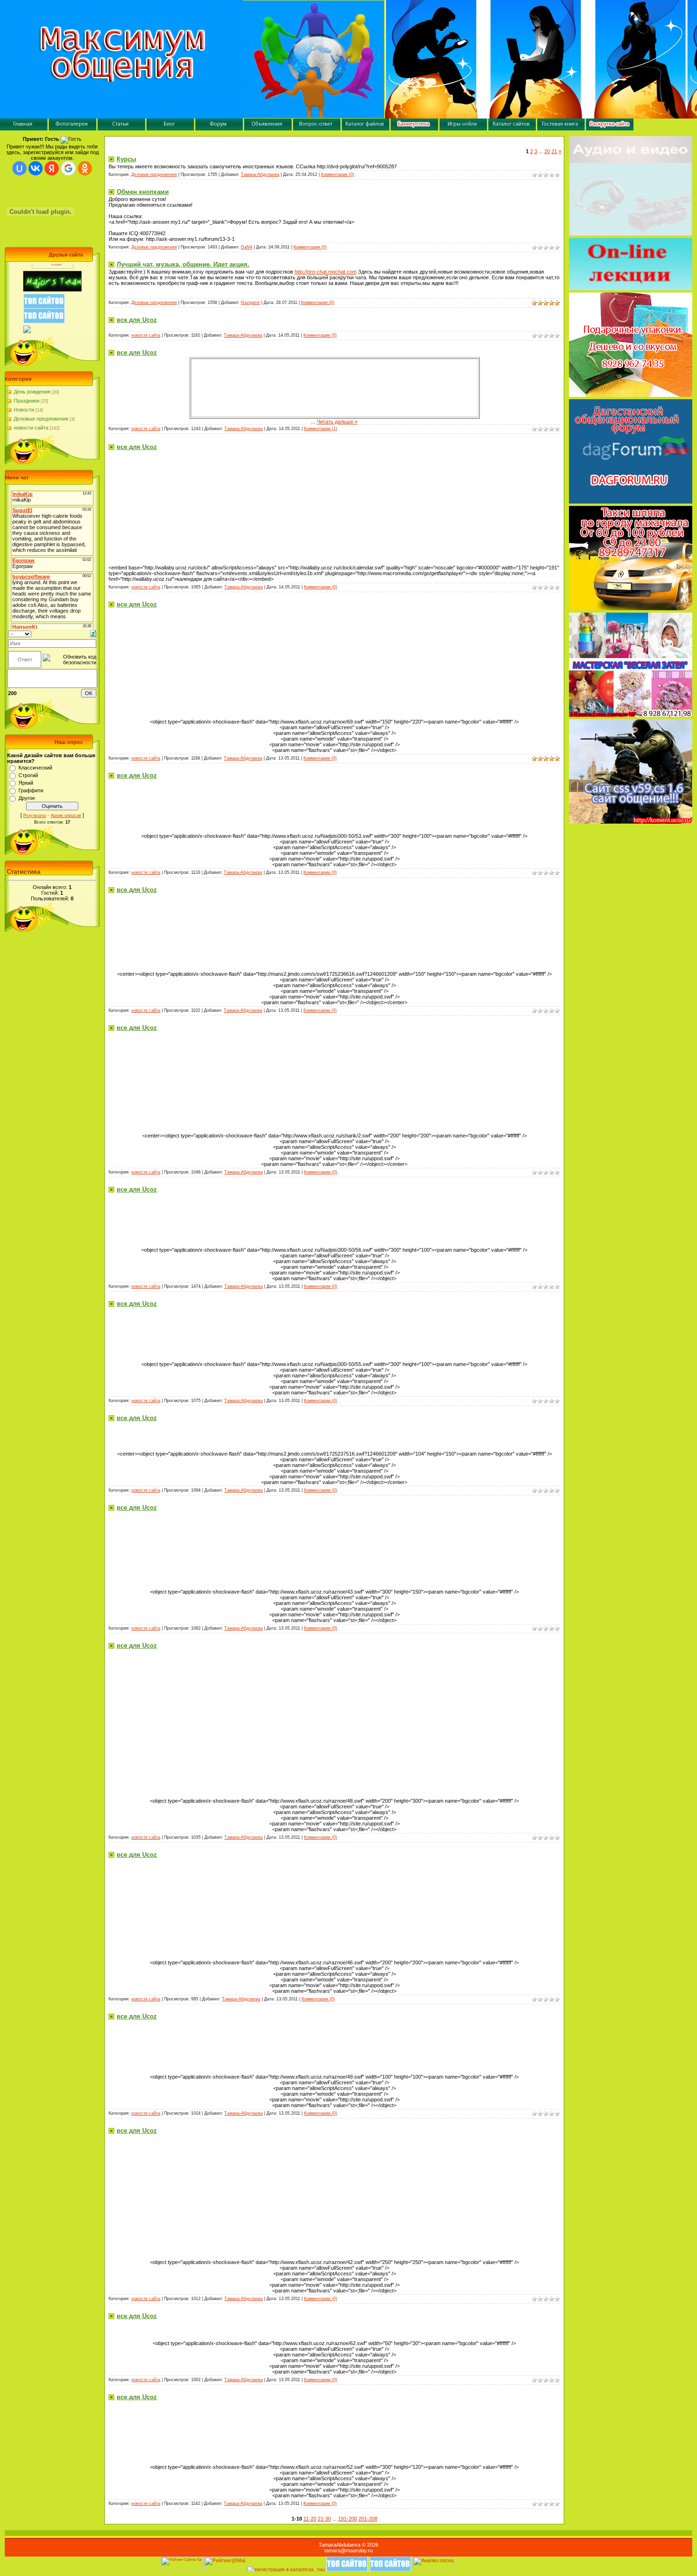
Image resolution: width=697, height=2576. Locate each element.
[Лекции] (631, 288)
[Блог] (170, 128)
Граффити (31, 790)
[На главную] (24, 128)
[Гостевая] (561, 128)
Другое (27, 798)
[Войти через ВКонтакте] (36, 168)
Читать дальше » (337, 422)
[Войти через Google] (68, 168)
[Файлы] (366, 128)
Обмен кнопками (143, 192)
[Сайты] (512, 128)
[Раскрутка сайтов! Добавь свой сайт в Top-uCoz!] (44, 333)
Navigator (250, 303)
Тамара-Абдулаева (260, 174)
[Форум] (219, 128)
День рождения (32, 392)
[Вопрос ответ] (317, 128)
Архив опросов (66, 816)
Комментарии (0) (338, 174)
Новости (24, 410)
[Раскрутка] (610, 128)
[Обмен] (414, 128)
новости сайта (31, 428)
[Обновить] (93, 633)
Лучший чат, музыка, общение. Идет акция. (183, 264)
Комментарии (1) (321, 429)
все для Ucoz (137, 320)
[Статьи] (121, 128)
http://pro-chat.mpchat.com (326, 272)
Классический (35, 768)
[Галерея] (73, 128)
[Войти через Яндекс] (52, 168)
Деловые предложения (41, 419)
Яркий (26, 783)
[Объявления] (268, 128)
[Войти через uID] (19, 168)
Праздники (27, 401)
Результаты (35, 816)
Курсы (126, 159)
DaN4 (247, 247)
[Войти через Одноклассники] (85, 168)
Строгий (28, 775)
